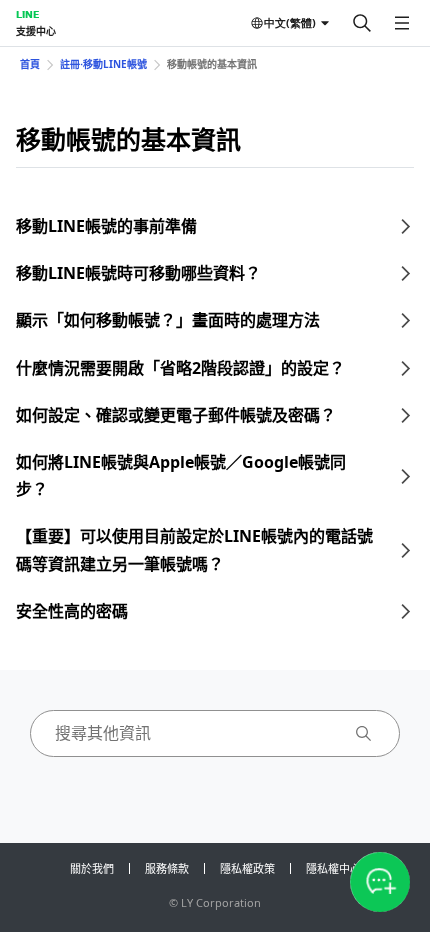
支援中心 (36, 31)
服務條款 (167, 868)
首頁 (30, 64)
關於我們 (92, 868)
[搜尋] (362, 23)
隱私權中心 (333, 868)
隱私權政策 (247, 868)
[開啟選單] (402, 23)
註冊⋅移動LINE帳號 (103, 64)
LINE (27, 14)
